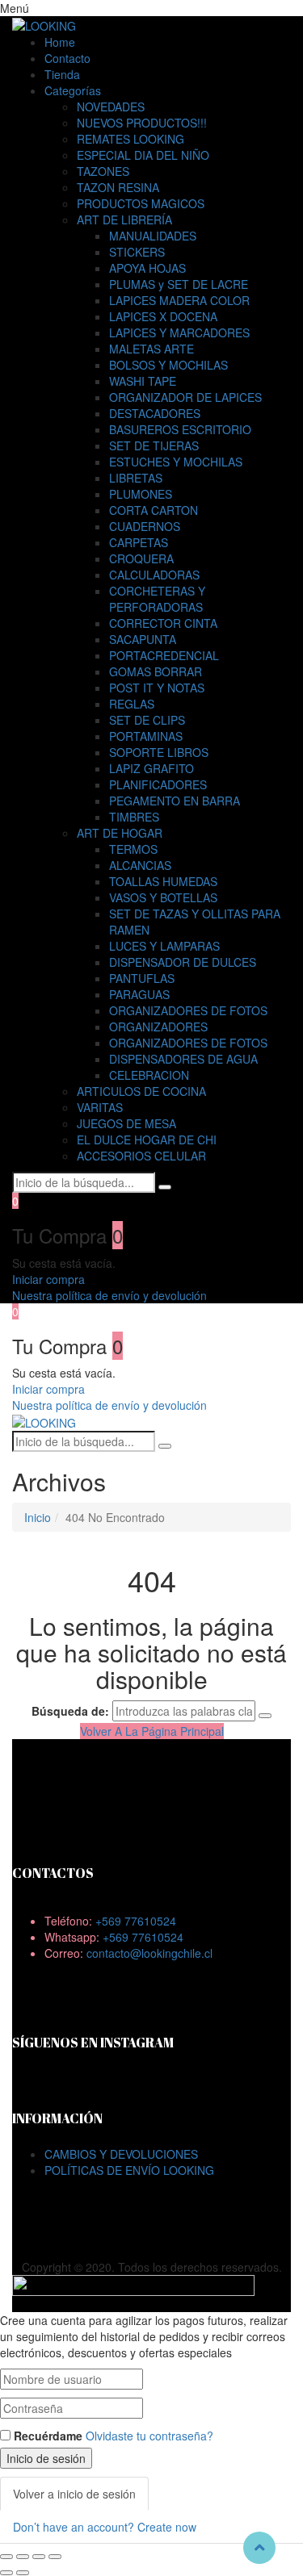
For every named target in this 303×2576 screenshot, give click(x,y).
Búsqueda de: (70, 1711)
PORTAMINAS (146, 736)
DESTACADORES (155, 413)
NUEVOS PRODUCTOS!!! (142, 123)
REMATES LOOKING (130, 139)
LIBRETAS (136, 478)
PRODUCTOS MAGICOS (141, 203)
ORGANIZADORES (158, 1027)
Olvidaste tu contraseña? (149, 2436)
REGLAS (132, 704)
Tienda (62, 74)
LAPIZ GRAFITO (151, 768)
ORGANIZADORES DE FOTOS (188, 1010)
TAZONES (103, 171)
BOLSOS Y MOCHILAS (168, 365)
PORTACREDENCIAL (164, 655)
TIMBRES (134, 817)
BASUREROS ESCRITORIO (180, 429)
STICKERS (137, 252)
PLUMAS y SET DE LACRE (179, 284)
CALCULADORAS (154, 575)
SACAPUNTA (143, 639)
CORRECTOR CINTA (163, 623)
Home (60, 42)
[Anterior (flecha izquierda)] (6, 2573)
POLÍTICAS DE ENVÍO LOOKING (129, 2170)
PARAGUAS (139, 994)
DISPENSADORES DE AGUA (183, 1059)
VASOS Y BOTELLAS (163, 897)
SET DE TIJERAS (154, 445)
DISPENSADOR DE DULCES (183, 962)
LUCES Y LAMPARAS (164, 946)
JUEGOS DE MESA (126, 1123)
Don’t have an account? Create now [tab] (105, 2527)
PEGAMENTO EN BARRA (175, 801)
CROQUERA (141, 558)
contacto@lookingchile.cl (149, 1953)
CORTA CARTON (154, 510)
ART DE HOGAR (120, 833)
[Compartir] (23, 2557)
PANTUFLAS (142, 978)
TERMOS (133, 849)
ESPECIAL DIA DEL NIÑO (143, 155)
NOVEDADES (111, 107)
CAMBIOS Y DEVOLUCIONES (121, 2154)
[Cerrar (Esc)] (6, 2557)
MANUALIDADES (153, 236)
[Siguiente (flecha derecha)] (23, 2573)
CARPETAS (139, 542)
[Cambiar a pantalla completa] (39, 2557)
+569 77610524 (136, 1921)
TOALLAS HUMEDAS (163, 881)
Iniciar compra (48, 1279)
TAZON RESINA (118, 187)
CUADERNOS (145, 526)
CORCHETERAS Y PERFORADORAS (157, 599)
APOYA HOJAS (147, 268)
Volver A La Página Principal (152, 1731)
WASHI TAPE (143, 381)
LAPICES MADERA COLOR (179, 300)
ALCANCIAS (140, 865)
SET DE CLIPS (147, 720)
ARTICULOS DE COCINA (141, 1091)
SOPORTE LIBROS (159, 752)
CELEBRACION (149, 1075)
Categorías (73, 90)
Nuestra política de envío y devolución (109, 1295)
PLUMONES (141, 494)
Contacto (67, 58)
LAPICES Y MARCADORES (179, 332)
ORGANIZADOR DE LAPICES (185, 397)
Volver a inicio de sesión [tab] (74, 2494)
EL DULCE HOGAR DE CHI (147, 1140)
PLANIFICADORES (158, 784)
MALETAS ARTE (151, 349)
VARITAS (100, 1107)
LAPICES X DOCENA (163, 316)
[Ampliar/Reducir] (55, 2557)
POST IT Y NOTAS (157, 688)
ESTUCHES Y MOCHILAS (176, 462)
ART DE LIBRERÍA (124, 220)
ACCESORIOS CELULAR (141, 1156)
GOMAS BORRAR (156, 671)
